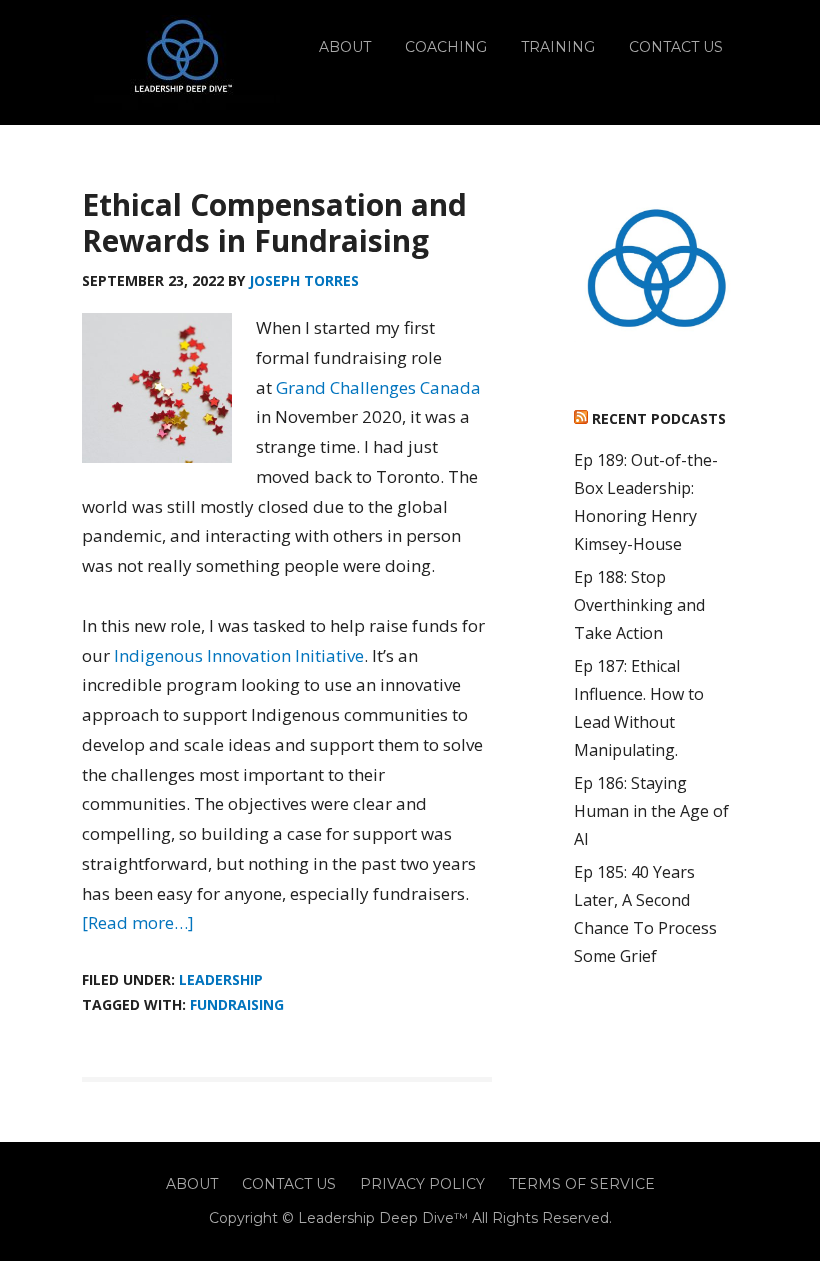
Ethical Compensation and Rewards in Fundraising (274, 222)
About (192, 1184)
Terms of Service (582, 1184)
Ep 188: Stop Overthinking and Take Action (639, 605)
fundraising (237, 1004)
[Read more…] (138, 922)
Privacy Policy (422, 1184)
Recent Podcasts (659, 418)
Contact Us (289, 1184)
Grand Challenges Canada (378, 387)
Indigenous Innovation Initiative (239, 655)
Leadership (221, 979)
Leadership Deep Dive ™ (182, 62)
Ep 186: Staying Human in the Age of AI (651, 811)
